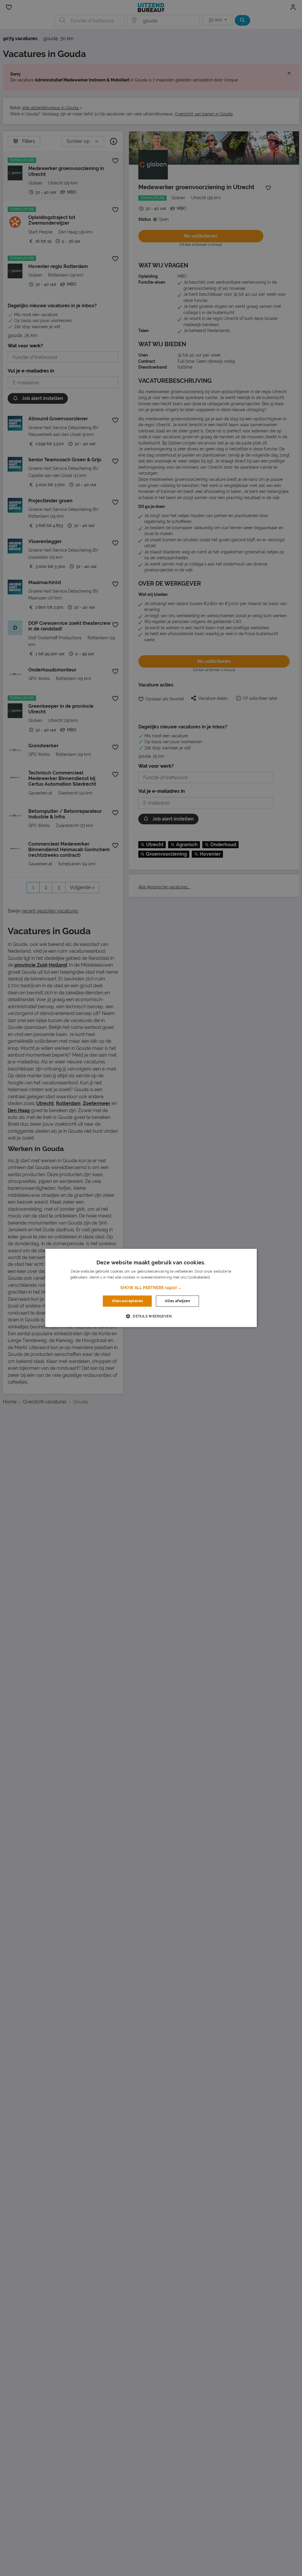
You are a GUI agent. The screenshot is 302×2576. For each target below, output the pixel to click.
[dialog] (151, 1288)
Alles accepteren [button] (127, 1301)
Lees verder (221, 1278)
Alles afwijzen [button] (177, 1301)
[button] (151, 1288)
